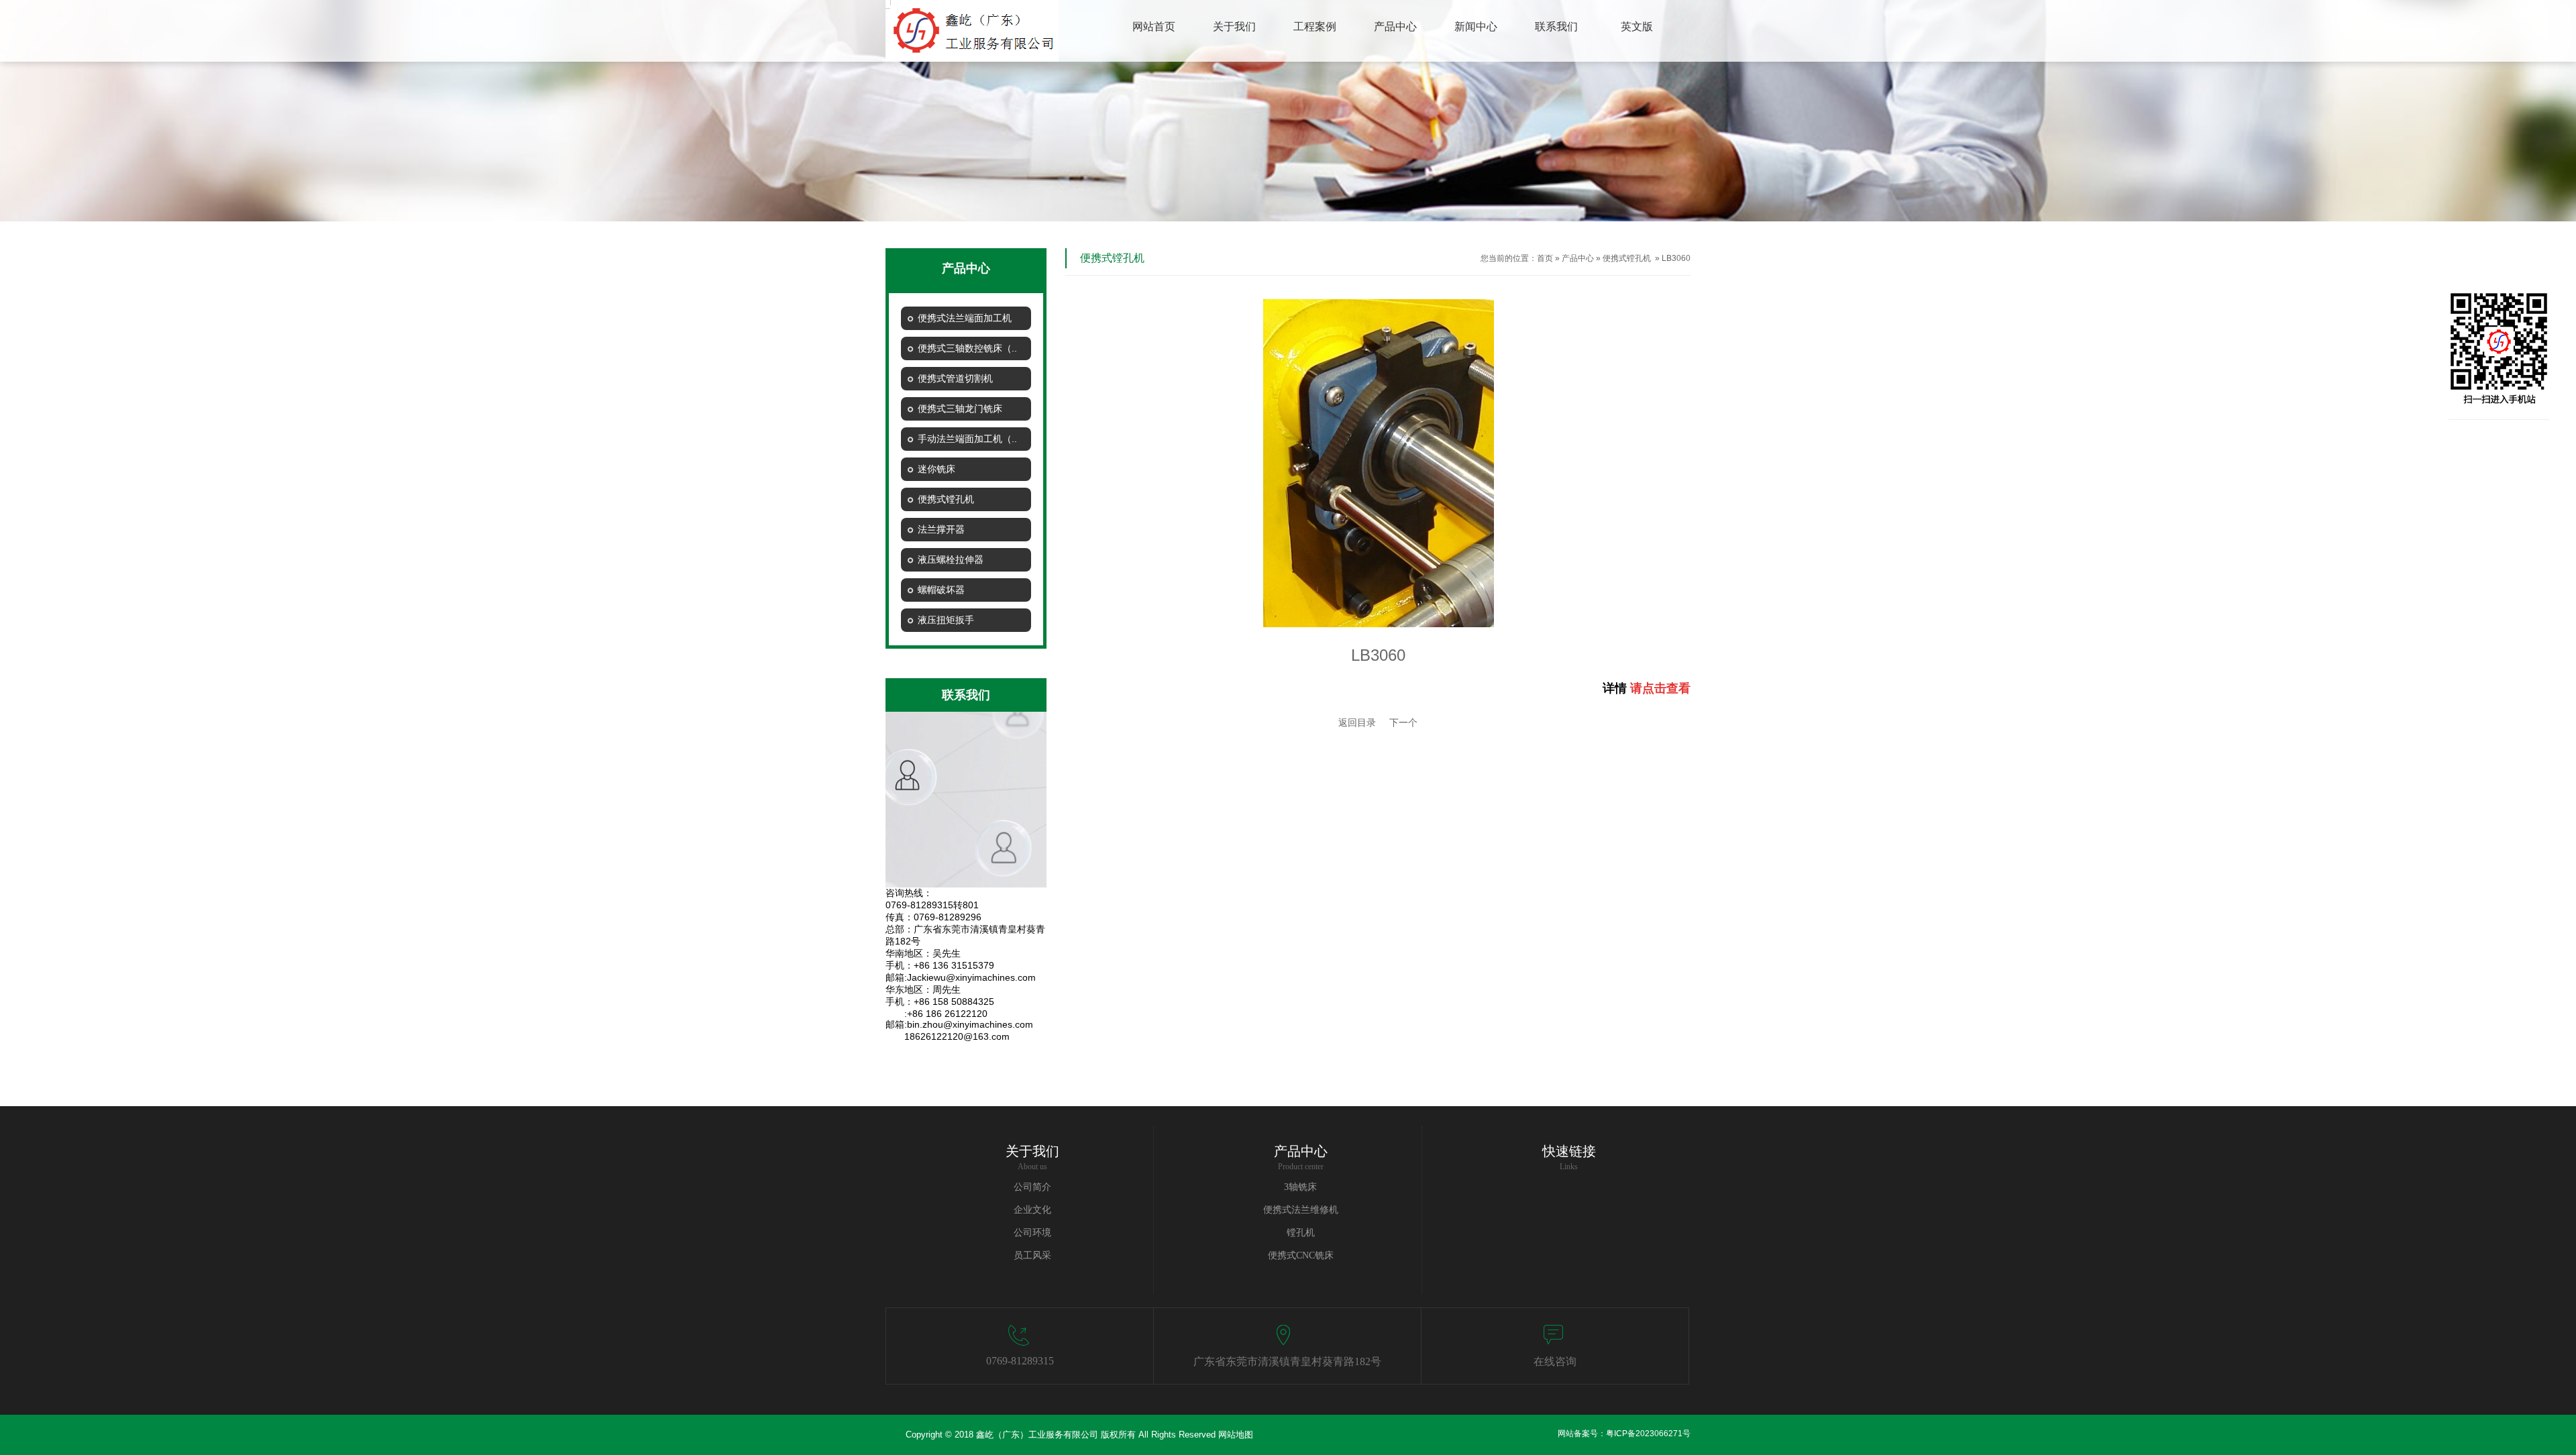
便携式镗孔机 (1627, 258)
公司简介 (1032, 1187)
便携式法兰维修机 (1301, 1210)
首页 (1545, 258)
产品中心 (1578, 258)
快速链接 (1569, 1151)
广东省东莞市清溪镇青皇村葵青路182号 (1287, 1361)
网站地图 (1236, 1435)
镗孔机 (1301, 1233)
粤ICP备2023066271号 (1648, 1434)
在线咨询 (1555, 1361)
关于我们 (1032, 1151)
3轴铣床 (1300, 1187)
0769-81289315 (1020, 1361)
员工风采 (1032, 1255)
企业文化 (1032, 1210)
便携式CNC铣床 (1301, 1255)
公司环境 (1032, 1233)
